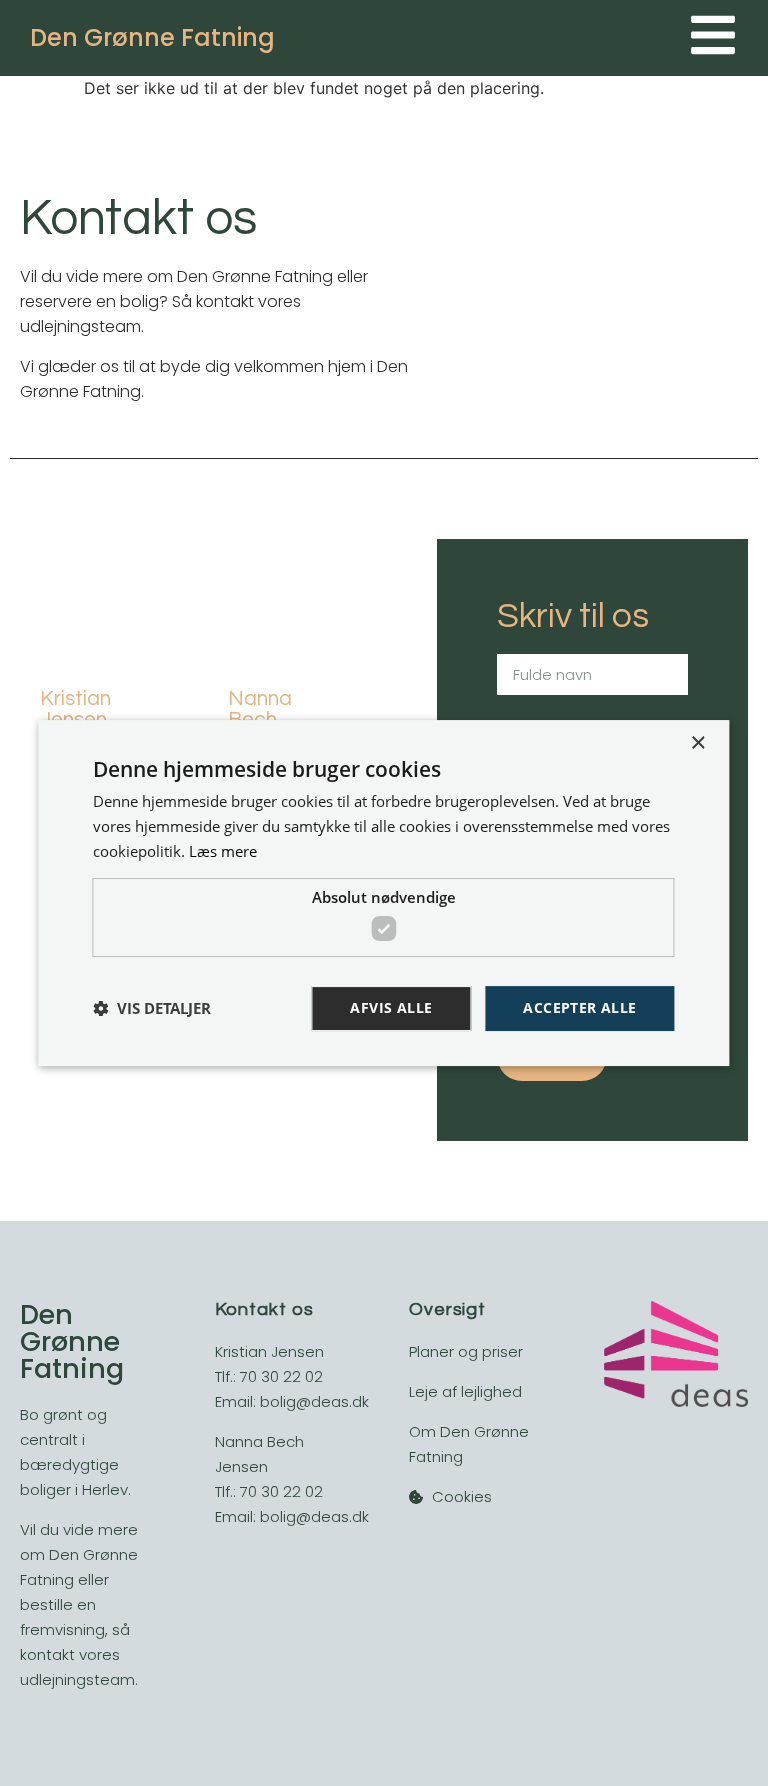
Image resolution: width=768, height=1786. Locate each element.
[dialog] (383, 893)
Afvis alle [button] (391, 1007)
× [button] (697, 743)
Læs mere (223, 851)
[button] (152, 1009)
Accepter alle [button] (579, 1007)
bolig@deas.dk (314, 1401)
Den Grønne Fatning (152, 37)
